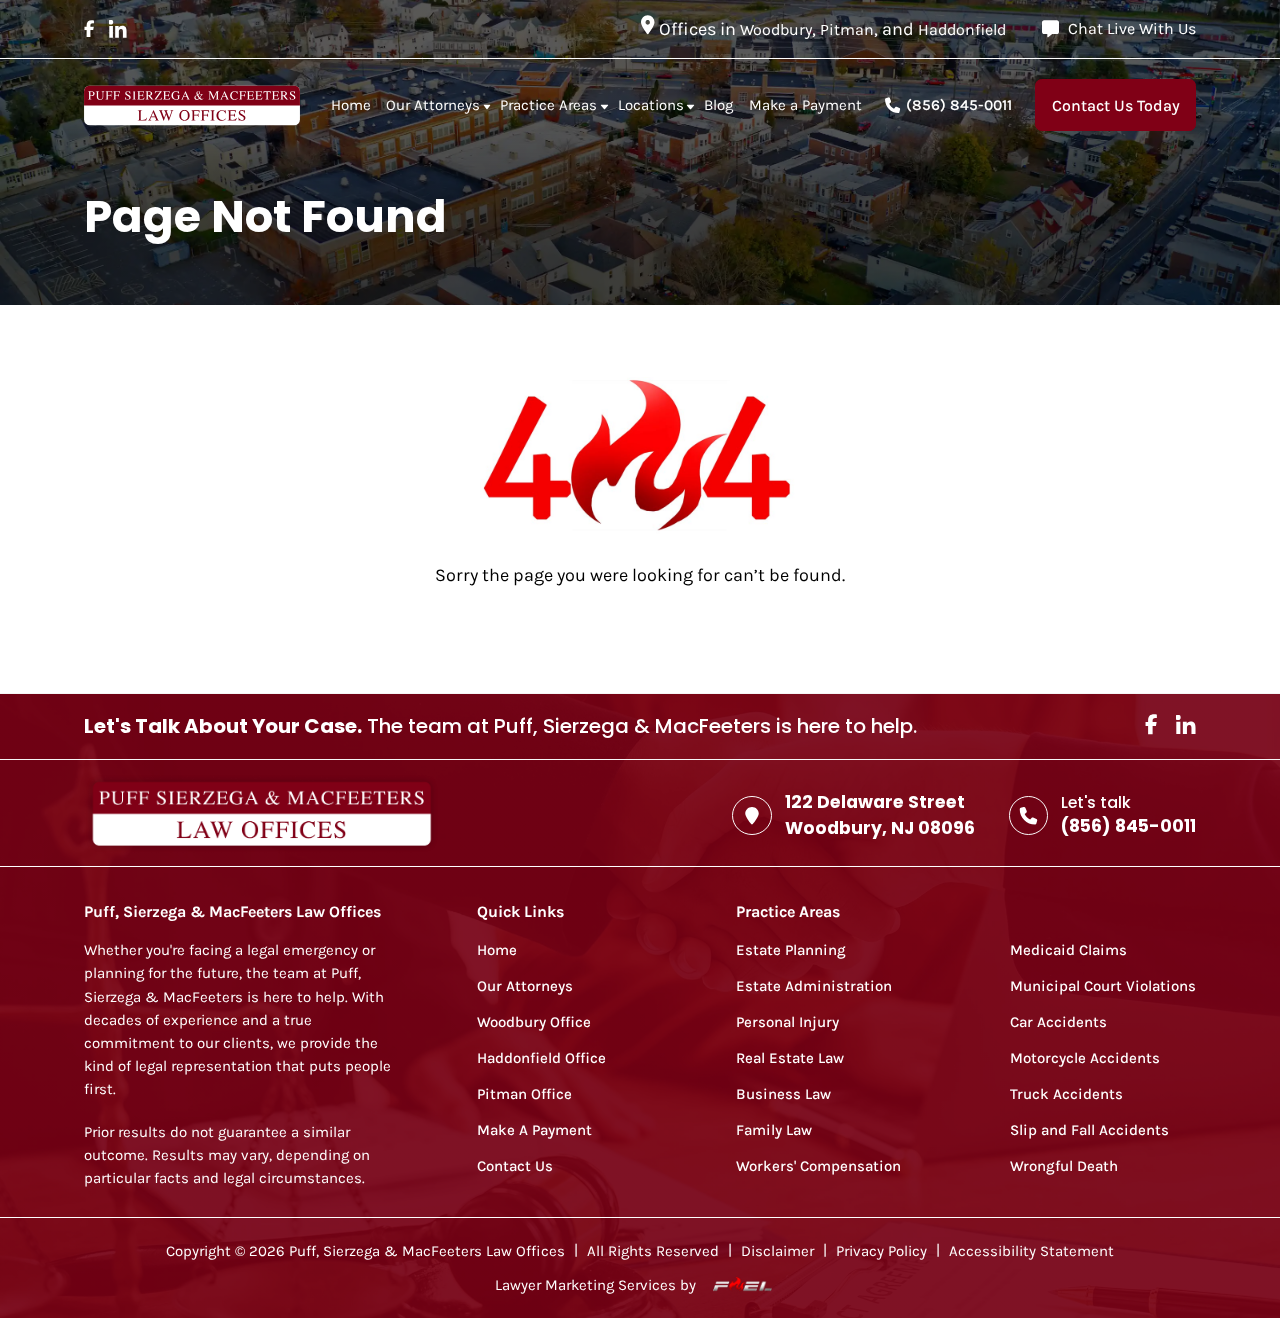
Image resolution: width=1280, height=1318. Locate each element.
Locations (651, 105)
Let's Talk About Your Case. (223, 726)
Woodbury (776, 29)
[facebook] (89, 29)
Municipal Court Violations (1103, 986)
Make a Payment (805, 105)
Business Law (783, 1094)
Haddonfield (962, 29)
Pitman (847, 29)
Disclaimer (777, 1251)
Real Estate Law (790, 1058)
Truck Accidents (1066, 1094)
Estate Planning (791, 950)
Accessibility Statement (1031, 1251)
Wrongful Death (1064, 1166)
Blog (718, 105)
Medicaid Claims (1068, 950)
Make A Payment (534, 1130)
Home (351, 105)
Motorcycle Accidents (1085, 1058)
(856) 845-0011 (959, 105)
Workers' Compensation (818, 1166)
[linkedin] (118, 29)
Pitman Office (524, 1094)
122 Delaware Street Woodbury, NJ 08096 (880, 815)
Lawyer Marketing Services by (597, 1286)
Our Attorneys (433, 105)
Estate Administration (814, 986)
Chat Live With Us (1132, 28)
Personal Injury (787, 1022)
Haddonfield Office (541, 1058)
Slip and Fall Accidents (1089, 1130)
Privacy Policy (881, 1251)
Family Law (774, 1130)
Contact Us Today (1116, 105)
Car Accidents (1058, 1022)
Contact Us (515, 1166)
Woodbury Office (534, 1022)
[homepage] (192, 106)
